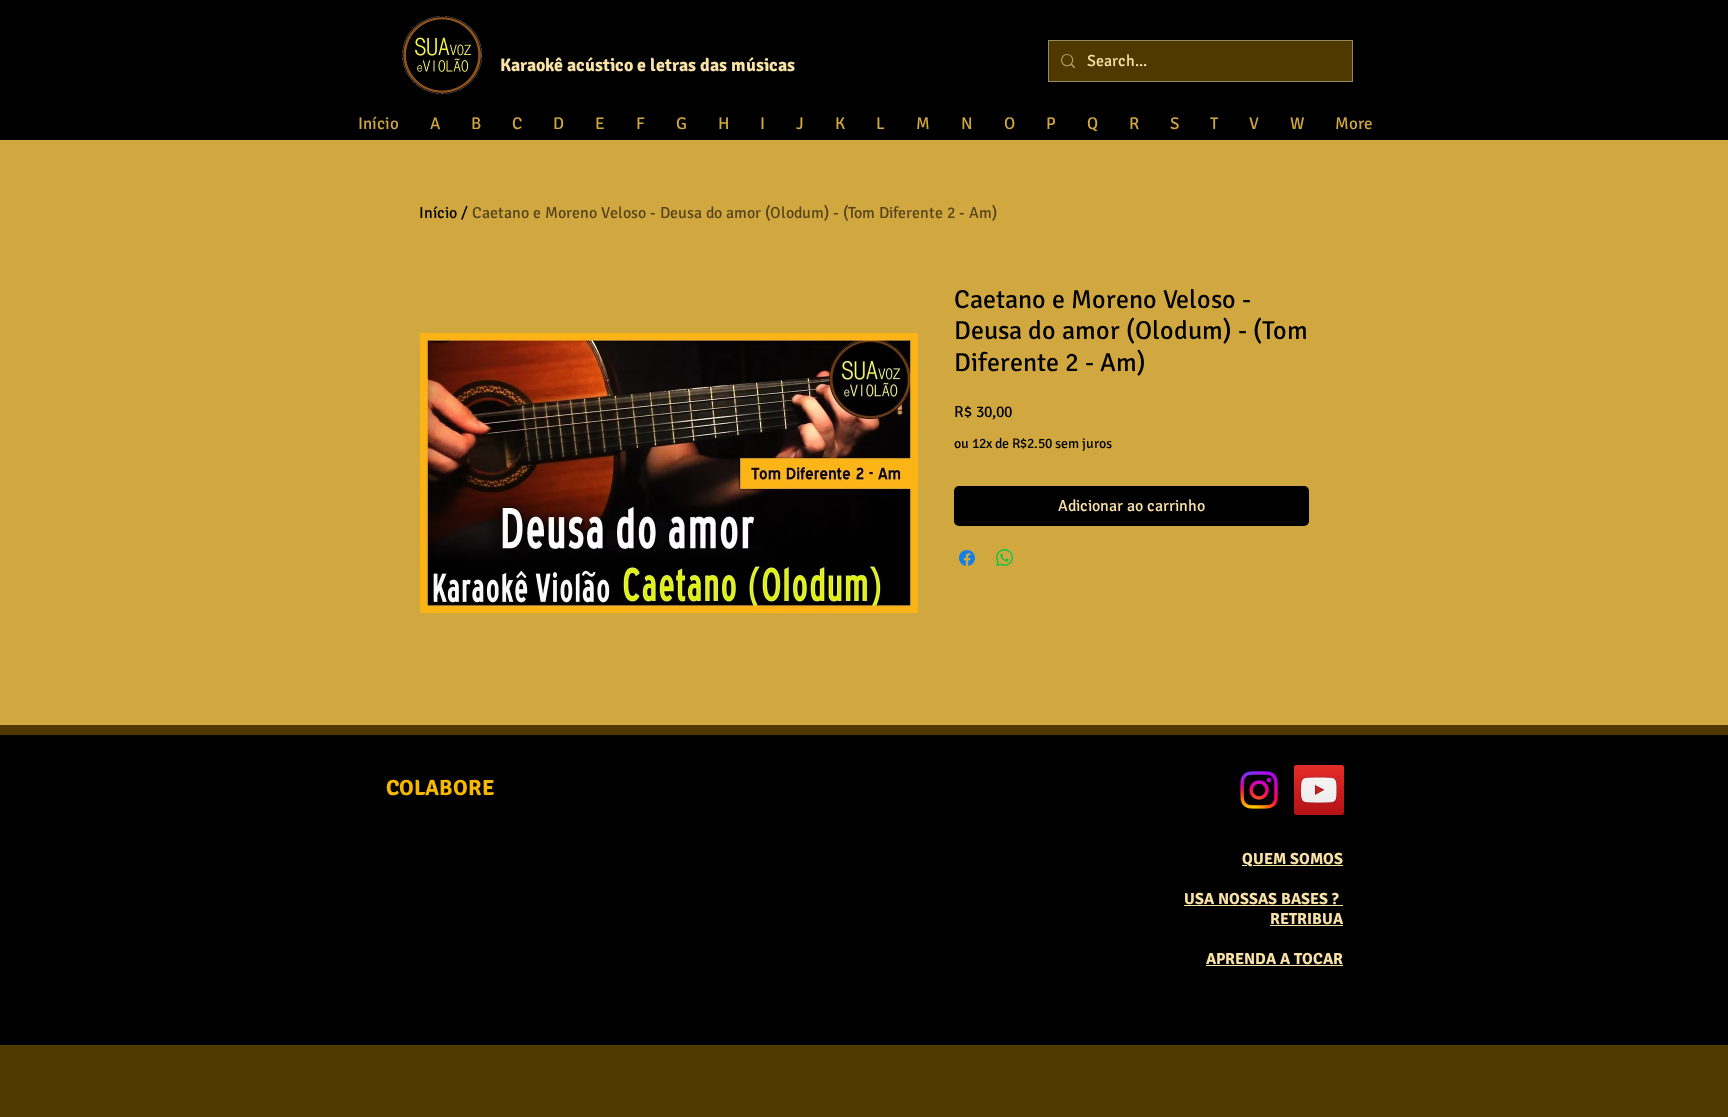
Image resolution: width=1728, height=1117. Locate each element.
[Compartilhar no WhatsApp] (1005, 558)
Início (438, 213)
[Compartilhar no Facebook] (967, 558)
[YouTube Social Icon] (1319, 790)
